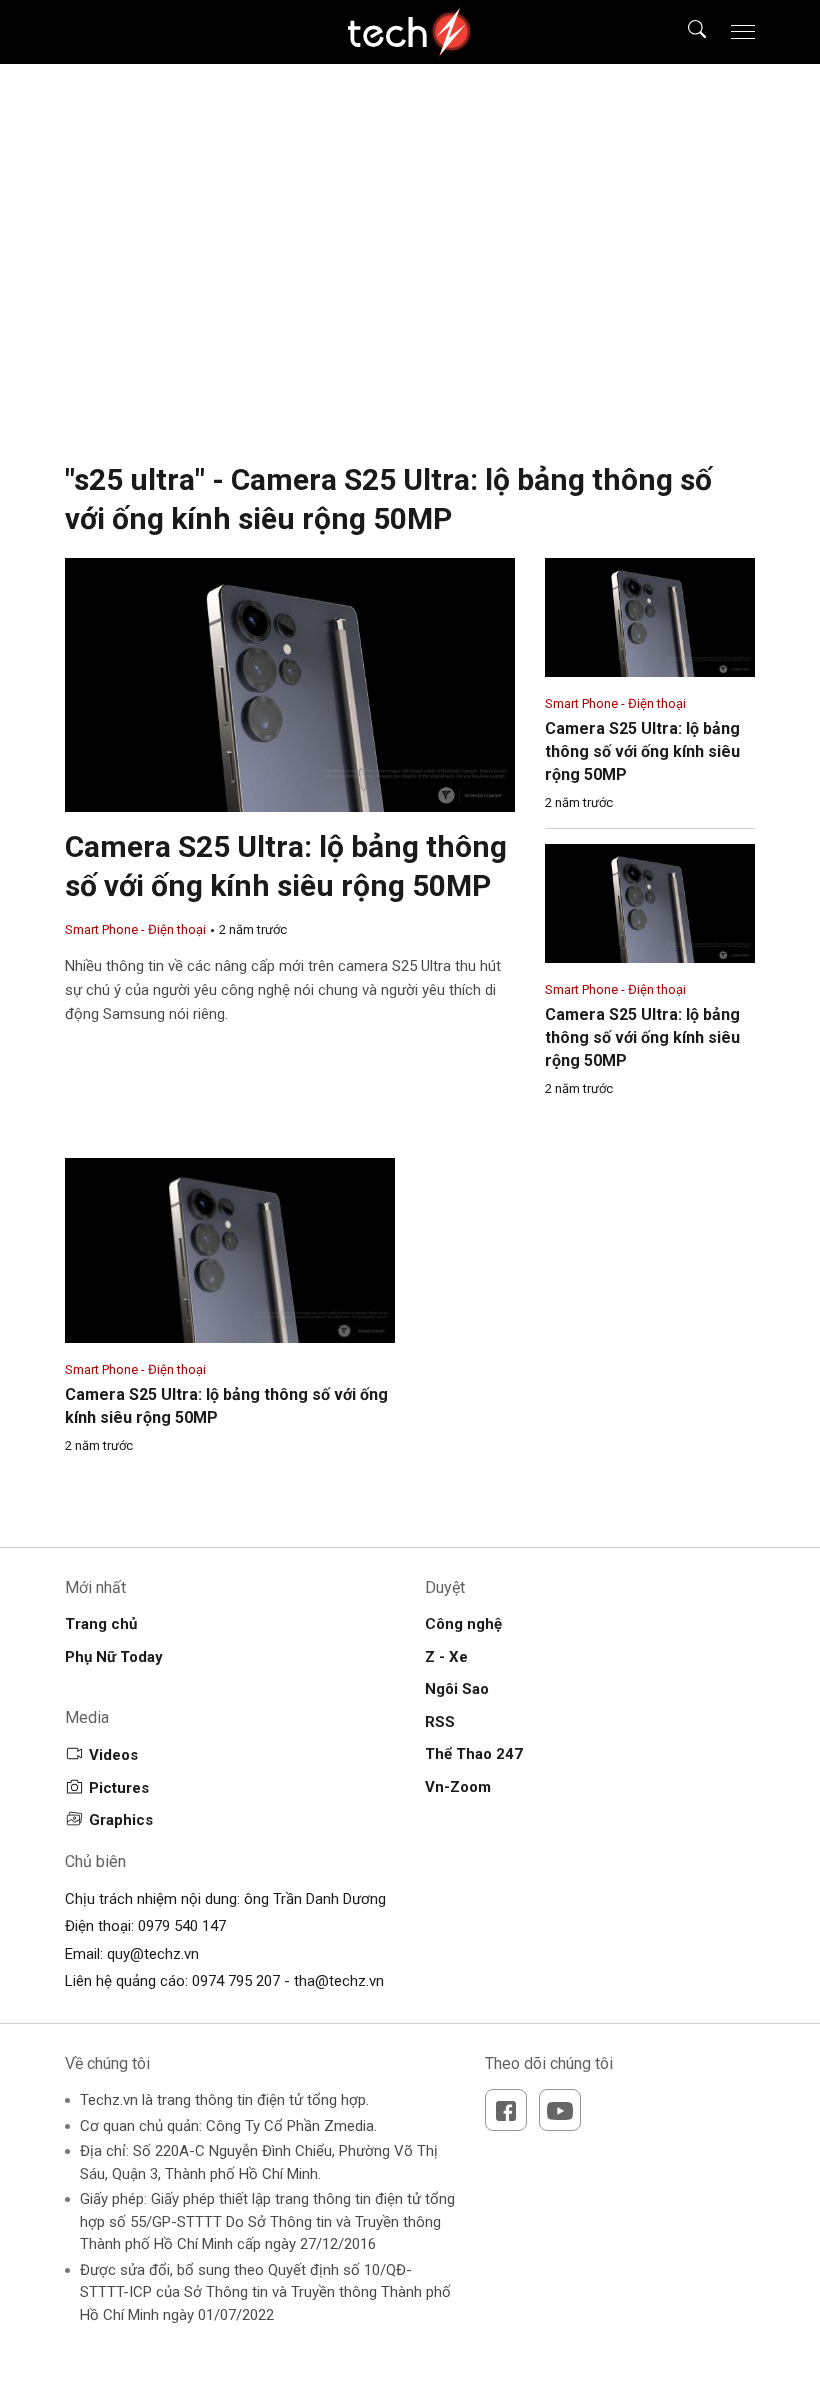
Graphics (121, 1820)
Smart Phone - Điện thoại (135, 929)
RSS (440, 1722)
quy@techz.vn (153, 1954)
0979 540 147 (182, 1926)
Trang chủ (101, 1624)
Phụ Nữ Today (114, 1657)
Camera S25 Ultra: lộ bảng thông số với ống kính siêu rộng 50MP (642, 751)
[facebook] (506, 2110)
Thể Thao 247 (474, 1754)
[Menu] (743, 32)
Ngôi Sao (457, 1689)
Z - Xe (446, 1657)
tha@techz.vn (339, 1981)
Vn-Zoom (458, 1787)
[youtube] (560, 2110)
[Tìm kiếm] (684, 32)
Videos (113, 1755)
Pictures (119, 1788)
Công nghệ (463, 1624)
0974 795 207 (236, 1981)
